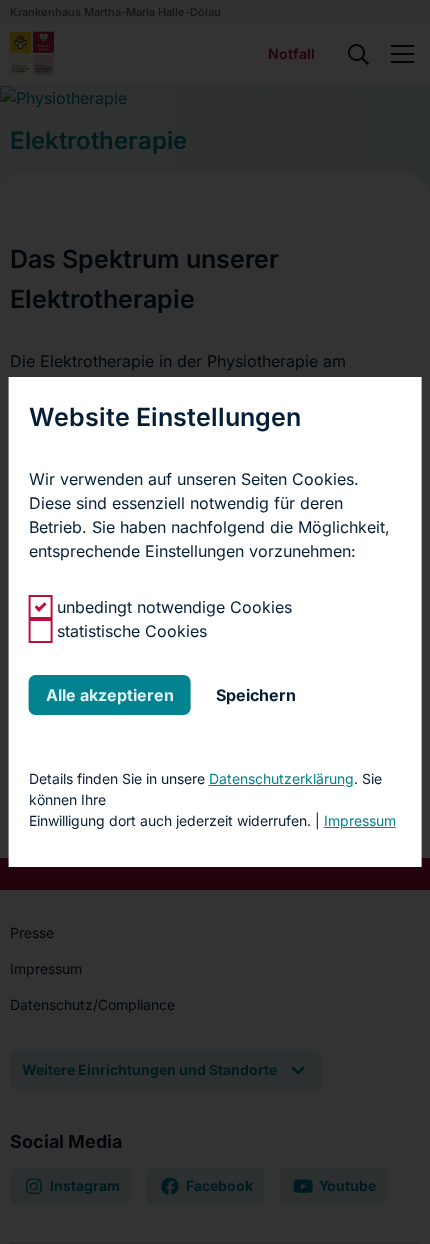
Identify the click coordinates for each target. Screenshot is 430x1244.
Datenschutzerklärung (281, 778)
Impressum (360, 820)
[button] (110, 695)
